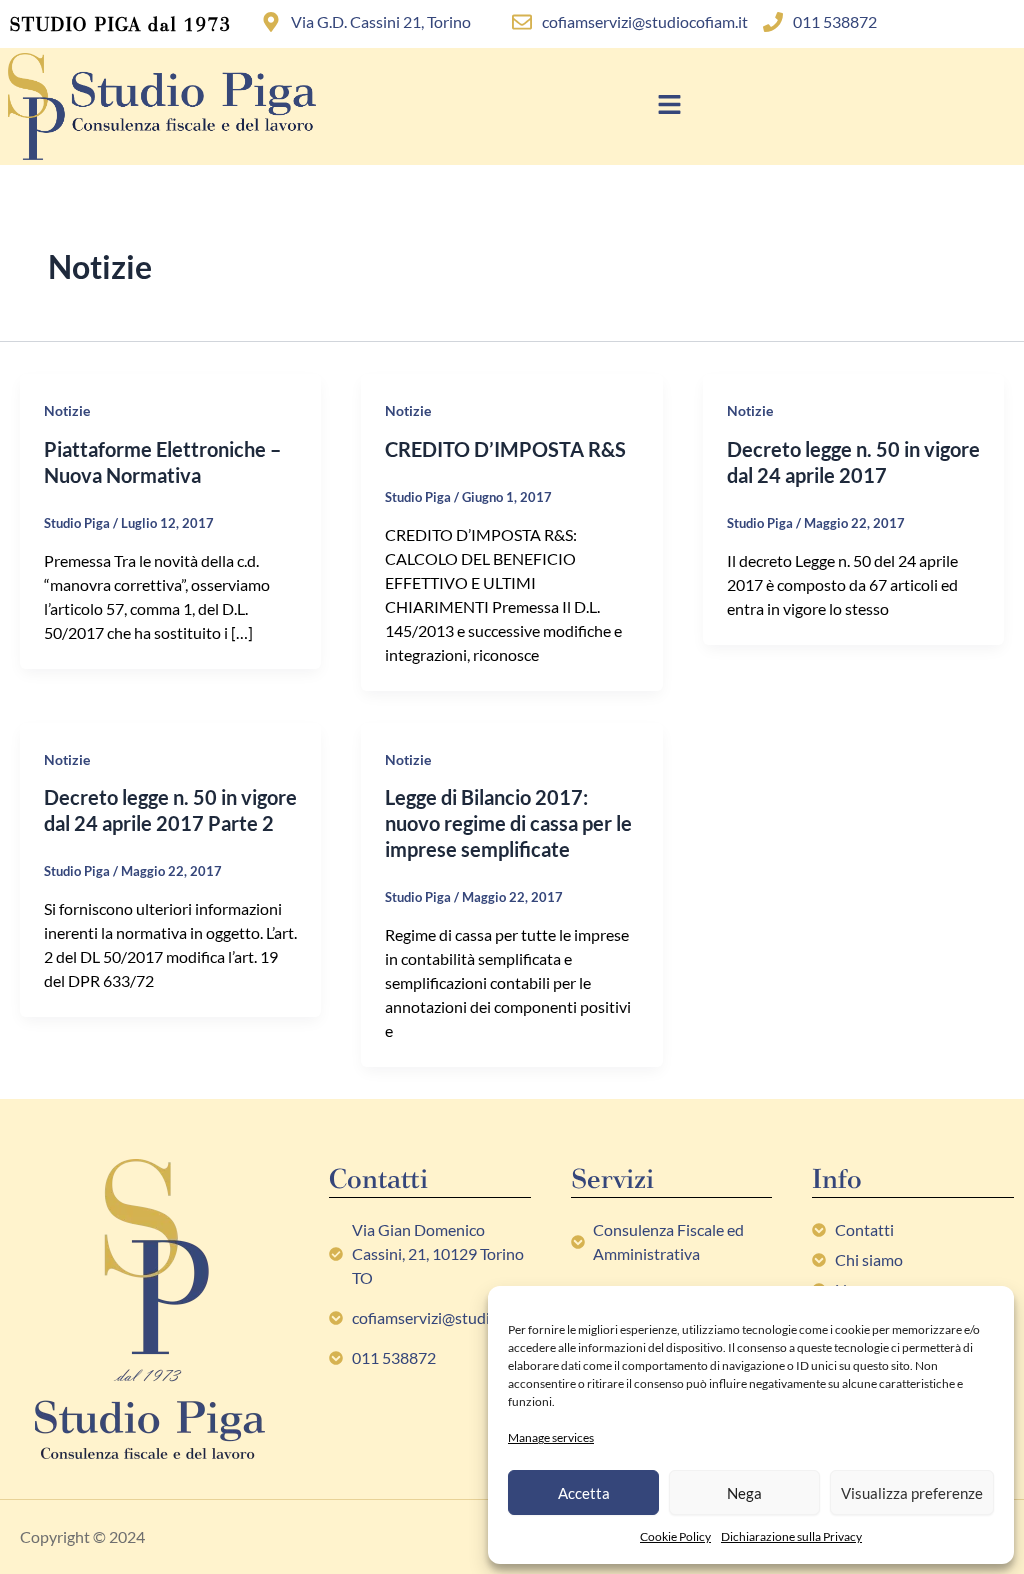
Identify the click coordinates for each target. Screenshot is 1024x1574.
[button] (670, 106)
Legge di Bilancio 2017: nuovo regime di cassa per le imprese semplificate (508, 823)
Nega (744, 1493)
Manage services (551, 1437)
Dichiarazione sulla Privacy (791, 1536)
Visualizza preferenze (912, 1493)
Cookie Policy (675, 1536)
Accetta (584, 1493)
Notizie (67, 410)
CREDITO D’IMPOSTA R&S (505, 449)
